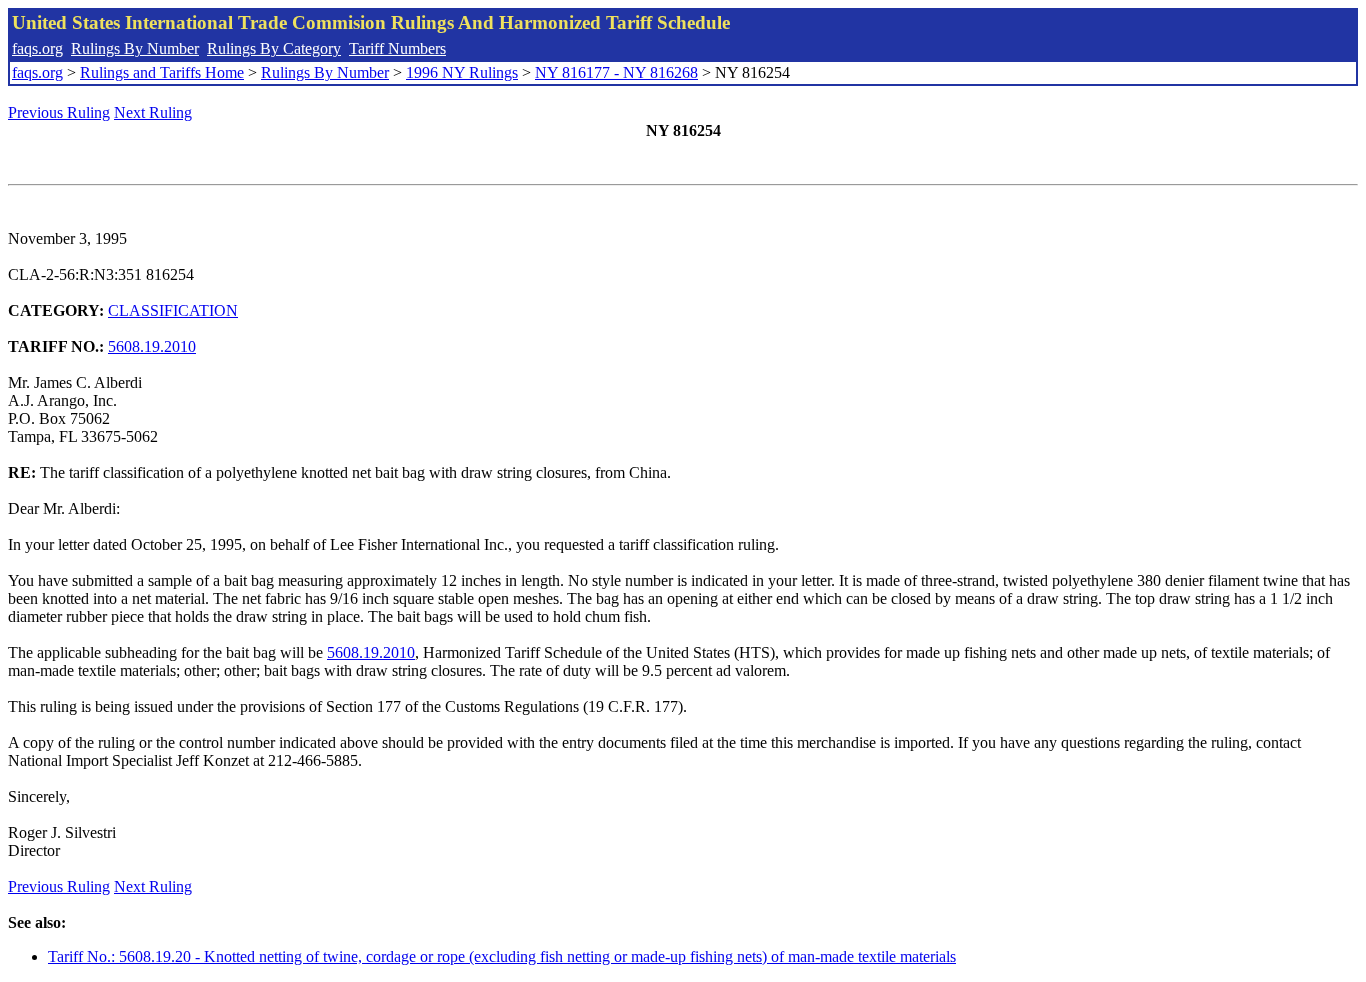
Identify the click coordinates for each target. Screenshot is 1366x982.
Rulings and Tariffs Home (162, 72)
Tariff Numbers (397, 48)
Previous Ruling (59, 112)
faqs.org (37, 48)
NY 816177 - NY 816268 (616, 72)
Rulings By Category (274, 48)
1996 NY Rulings (462, 72)
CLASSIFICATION (173, 310)
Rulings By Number (135, 48)
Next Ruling (153, 112)
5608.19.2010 (152, 346)
